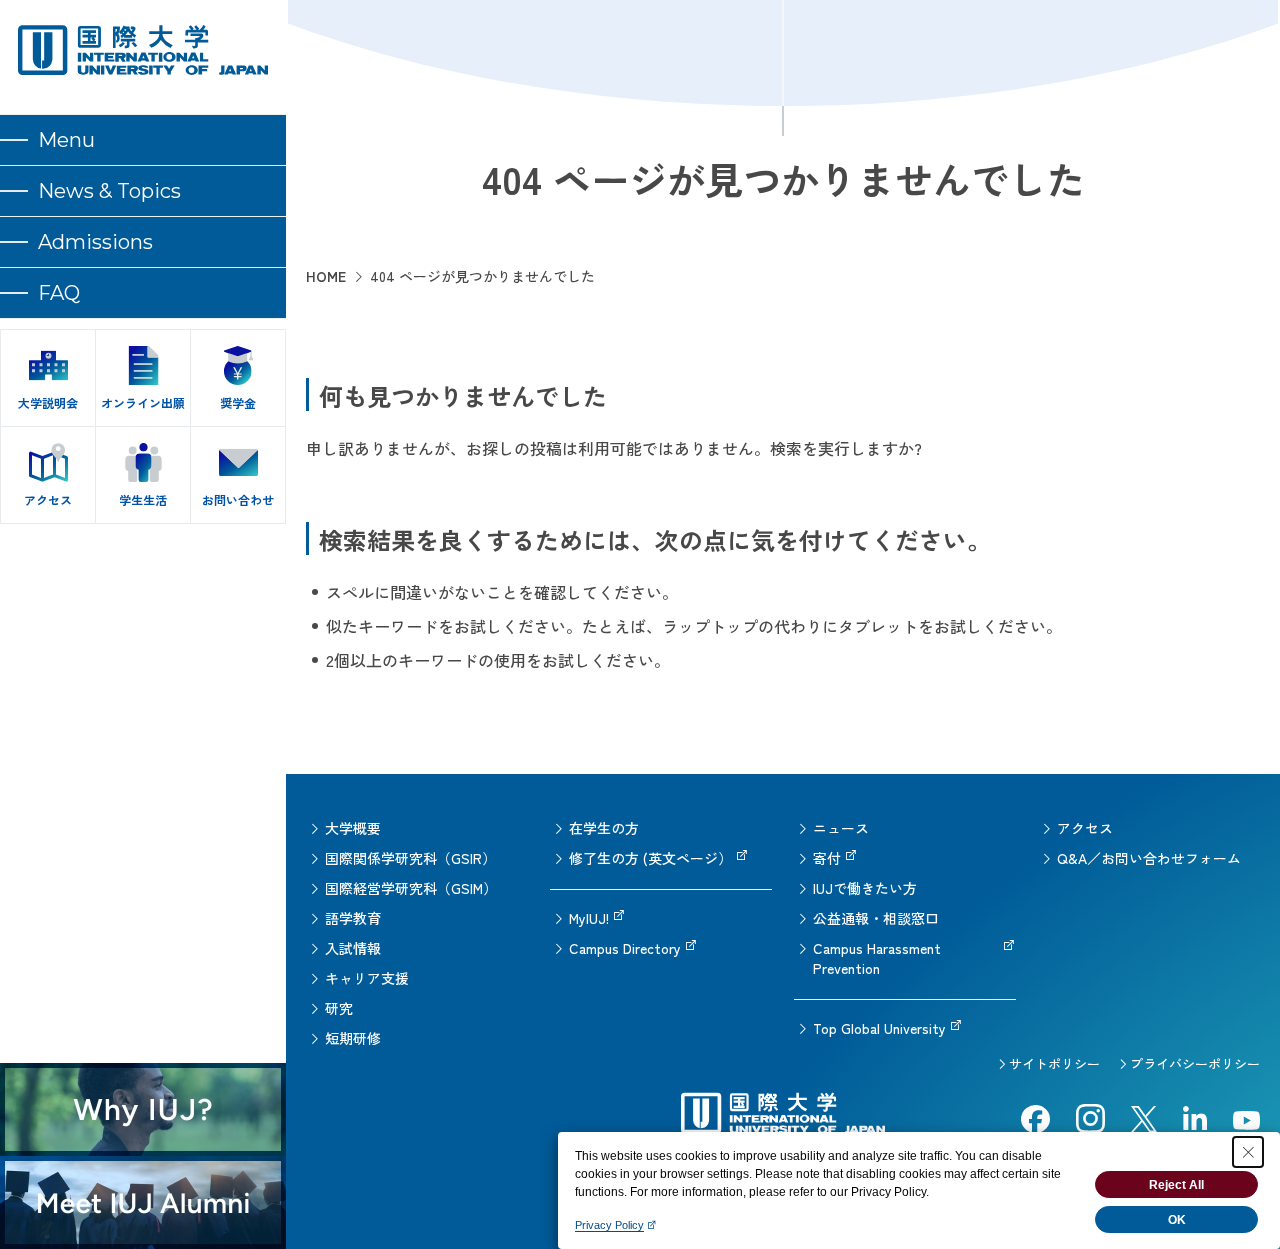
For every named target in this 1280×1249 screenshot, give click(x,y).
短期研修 (353, 1038)
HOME (326, 276)
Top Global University (879, 1028)
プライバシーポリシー (1195, 1063)
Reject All (1176, 1185)
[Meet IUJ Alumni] (143, 1202)
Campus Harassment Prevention (877, 958)
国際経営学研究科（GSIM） (411, 888)
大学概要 (353, 828)
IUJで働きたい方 (865, 888)
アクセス (1085, 828)
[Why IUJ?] (143, 1109)
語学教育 (353, 918)
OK (1177, 1220)
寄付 (827, 858)
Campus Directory (625, 948)
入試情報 (353, 948)
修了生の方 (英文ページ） (650, 858)
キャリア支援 (367, 978)
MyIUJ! (589, 918)
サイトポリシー (1054, 1063)
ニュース (841, 828)
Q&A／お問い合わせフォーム (1149, 858)
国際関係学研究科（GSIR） (410, 858)
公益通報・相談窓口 (876, 918)
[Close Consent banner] (1248, 1152)
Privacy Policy (609, 1225)
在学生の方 (604, 828)
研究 (339, 1008)
